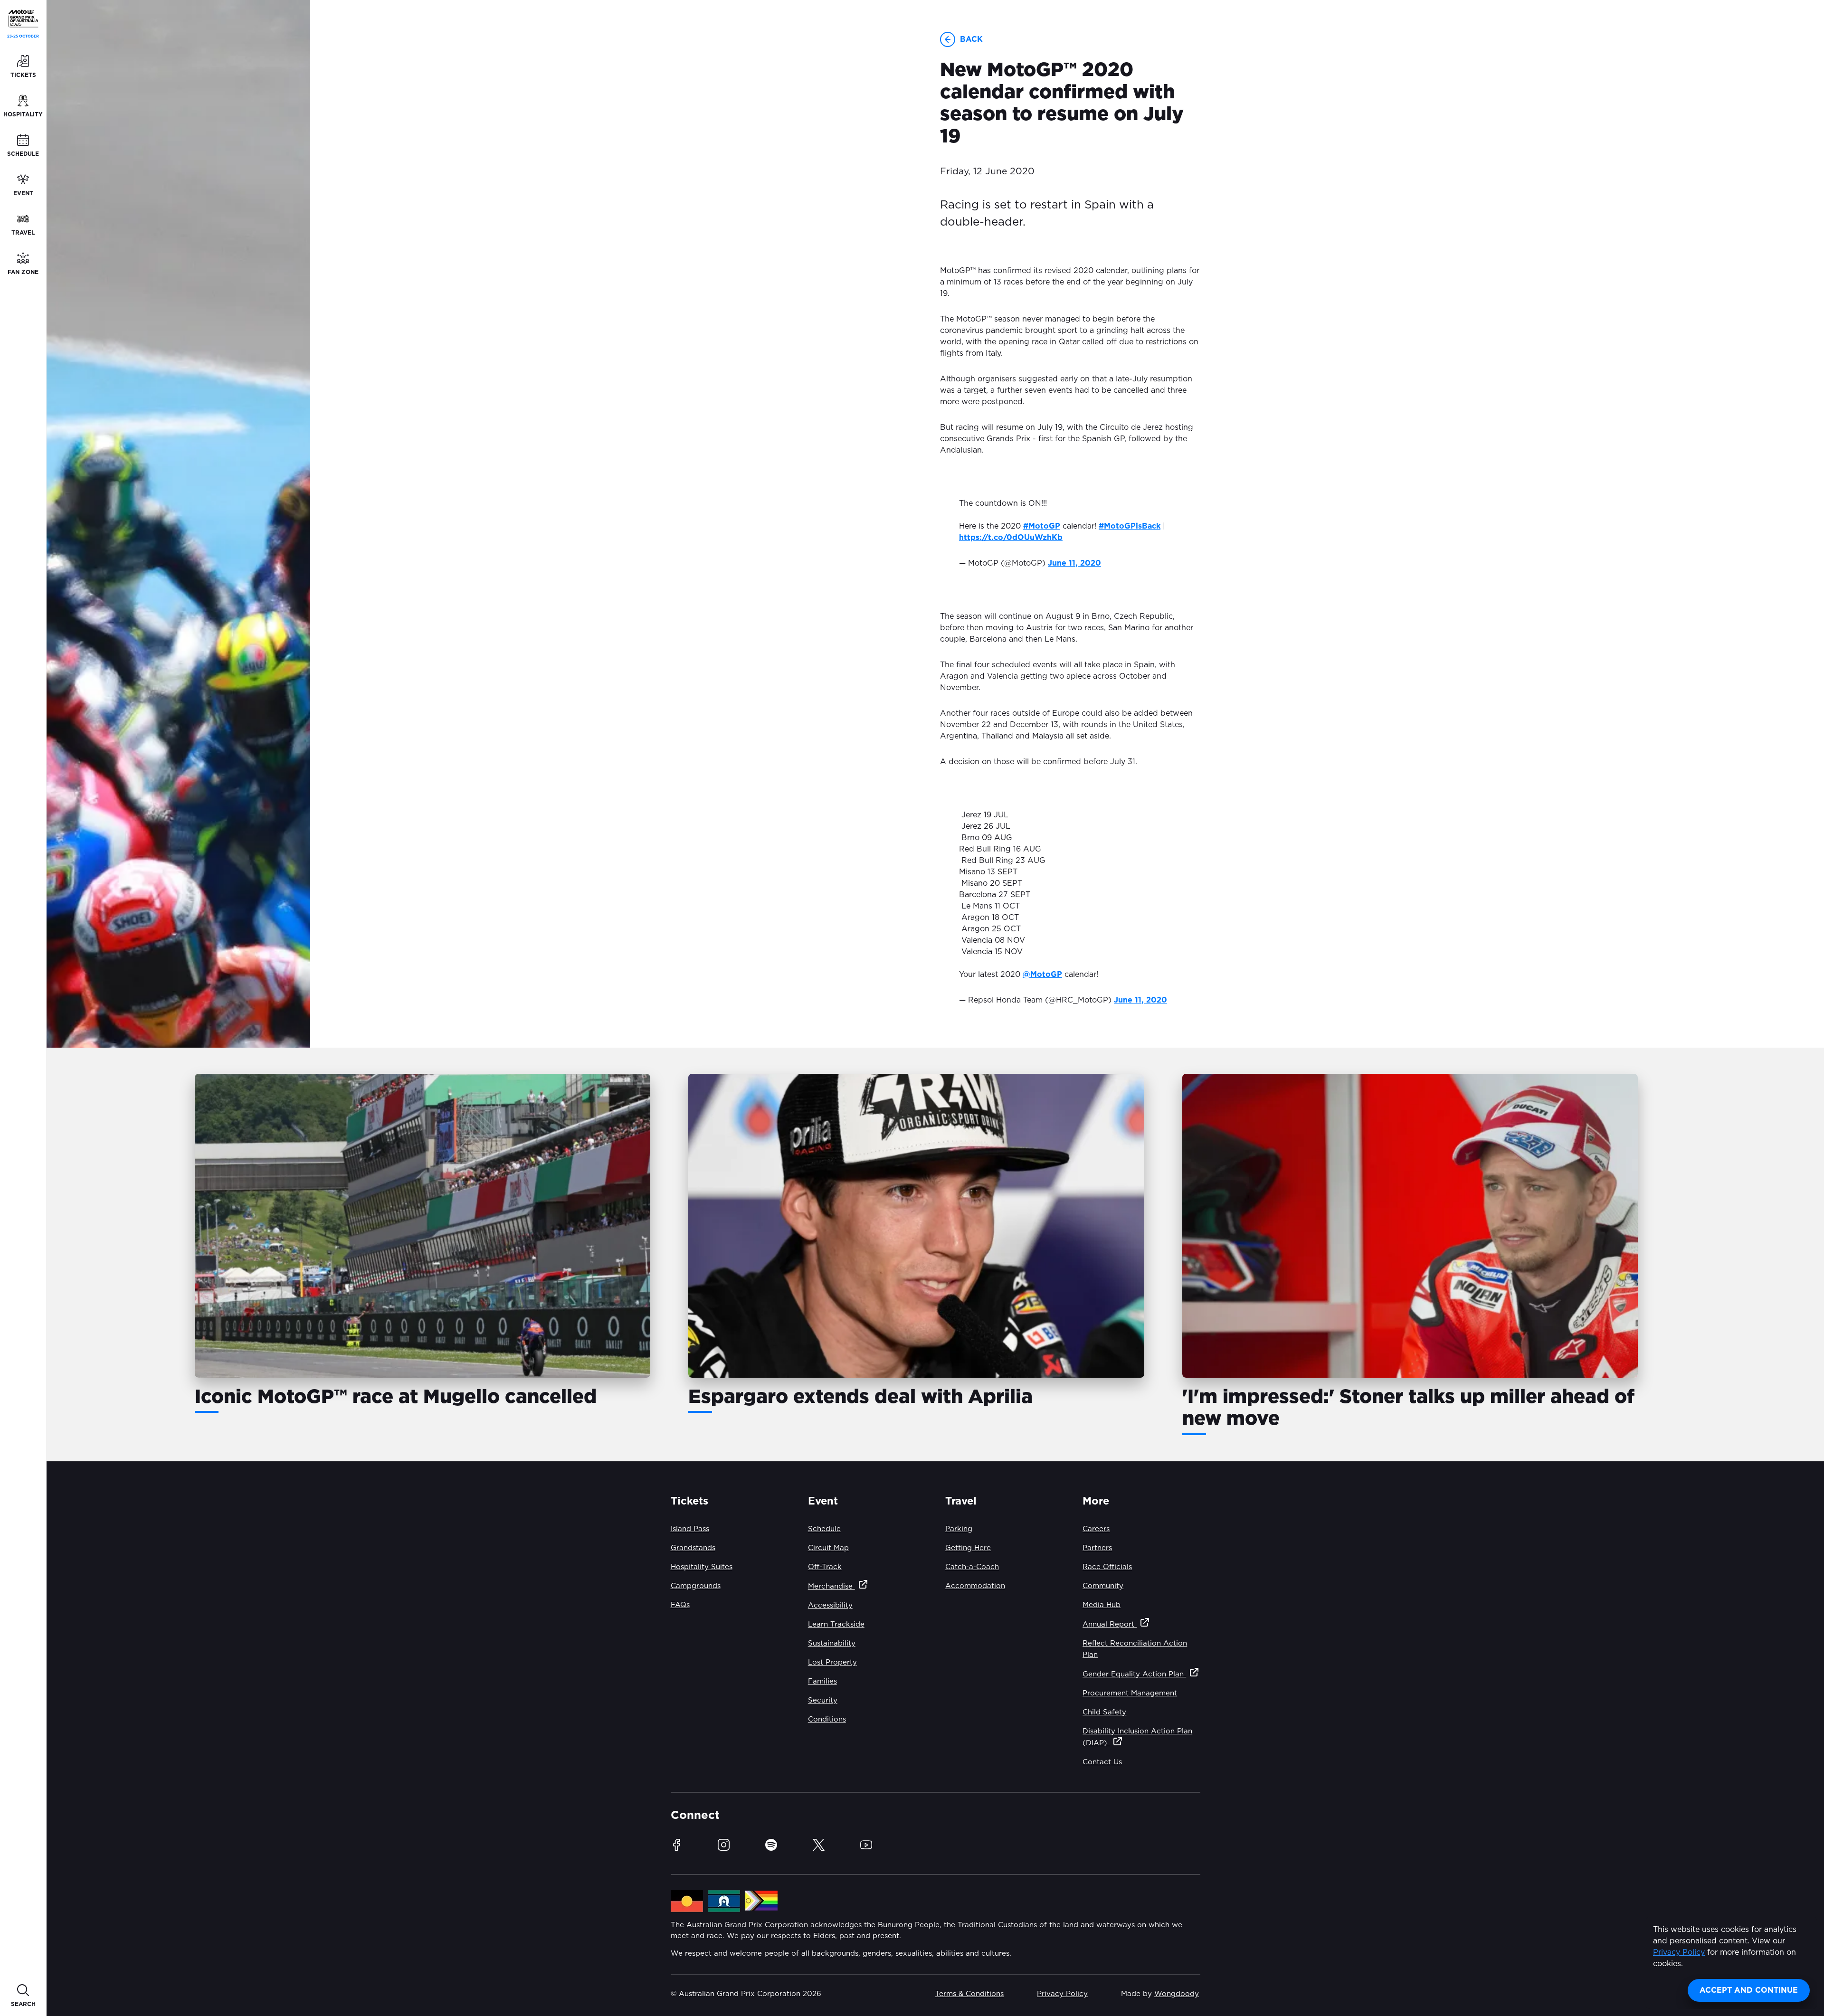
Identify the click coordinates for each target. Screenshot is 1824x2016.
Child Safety (1104, 1712)
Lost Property (832, 1662)
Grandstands (693, 1548)
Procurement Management (1130, 1693)
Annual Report (1110, 1624)
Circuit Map (828, 1548)
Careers (1096, 1529)
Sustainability (832, 1643)
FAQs (680, 1605)
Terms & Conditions (969, 1994)
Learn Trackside (836, 1624)
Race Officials (1107, 1567)
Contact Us (1102, 1762)
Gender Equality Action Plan (1134, 1674)
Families (822, 1681)
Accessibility (830, 1605)
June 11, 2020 (1074, 563)
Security (823, 1700)
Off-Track (825, 1567)
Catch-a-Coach (972, 1567)
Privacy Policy (1679, 1952)
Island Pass (690, 1529)
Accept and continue (1749, 1990)
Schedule (824, 1529)
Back (971, 39)
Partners (1097, 1548)
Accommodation (975, 1586)
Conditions (827, 1719)
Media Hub (1102, 1605)
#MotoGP (1042, 526)
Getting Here (968, 1548)
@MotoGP (1042, 975)
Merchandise (831, 1586)
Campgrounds (696, 1586)
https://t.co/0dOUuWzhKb (1011, 538)
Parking (959, 1529)
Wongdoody (1177, 1994)
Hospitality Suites (702, 1567)
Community (1103, 1586)
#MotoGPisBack (1130, 526)
